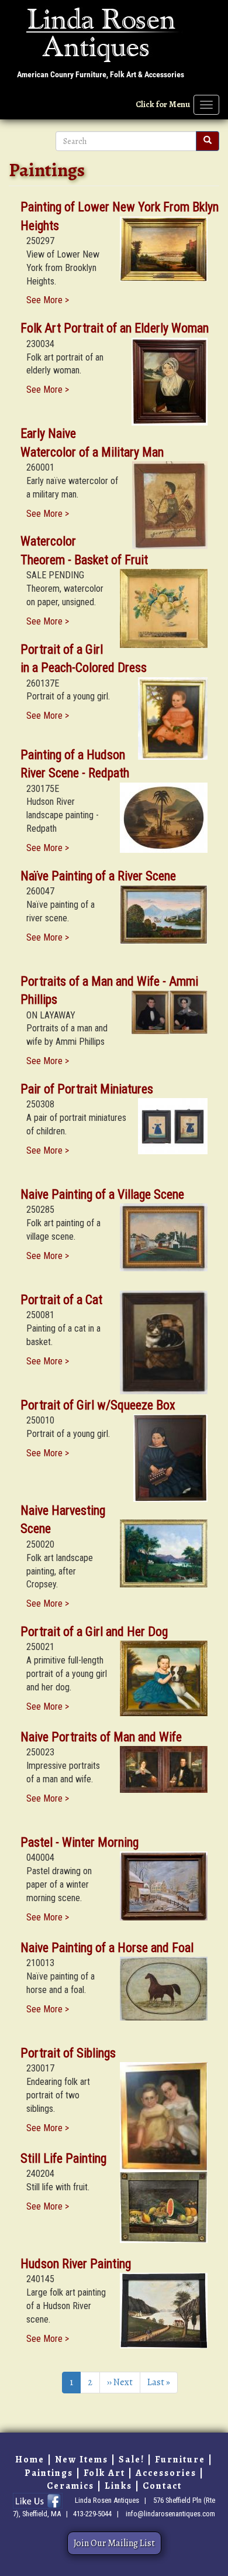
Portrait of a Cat (61, 1300)
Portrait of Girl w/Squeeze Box (98, 1405)
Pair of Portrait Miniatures (87, 1089)
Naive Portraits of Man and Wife (101, 1737)
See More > (48, 300)
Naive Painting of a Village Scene (102, 1194)
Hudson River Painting (76, 2264)
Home (30, 2460)
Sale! (132, 2460)
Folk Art (104, 2473)
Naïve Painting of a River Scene (98, 876)
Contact (162, 2486)
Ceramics (70, 2486)
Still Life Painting (63, 2158)
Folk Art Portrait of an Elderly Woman (115, 328)
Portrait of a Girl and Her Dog (94, 1632)
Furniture (180, 2460)
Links (118, 2486)
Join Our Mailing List (114, 2543)
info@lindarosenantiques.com (170, 2514)
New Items (82, 2460)
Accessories (166, 2473)
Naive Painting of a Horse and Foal (107, 1948)
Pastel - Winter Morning (80, 1842)
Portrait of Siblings (68, 2053)
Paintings (49, 2473)
